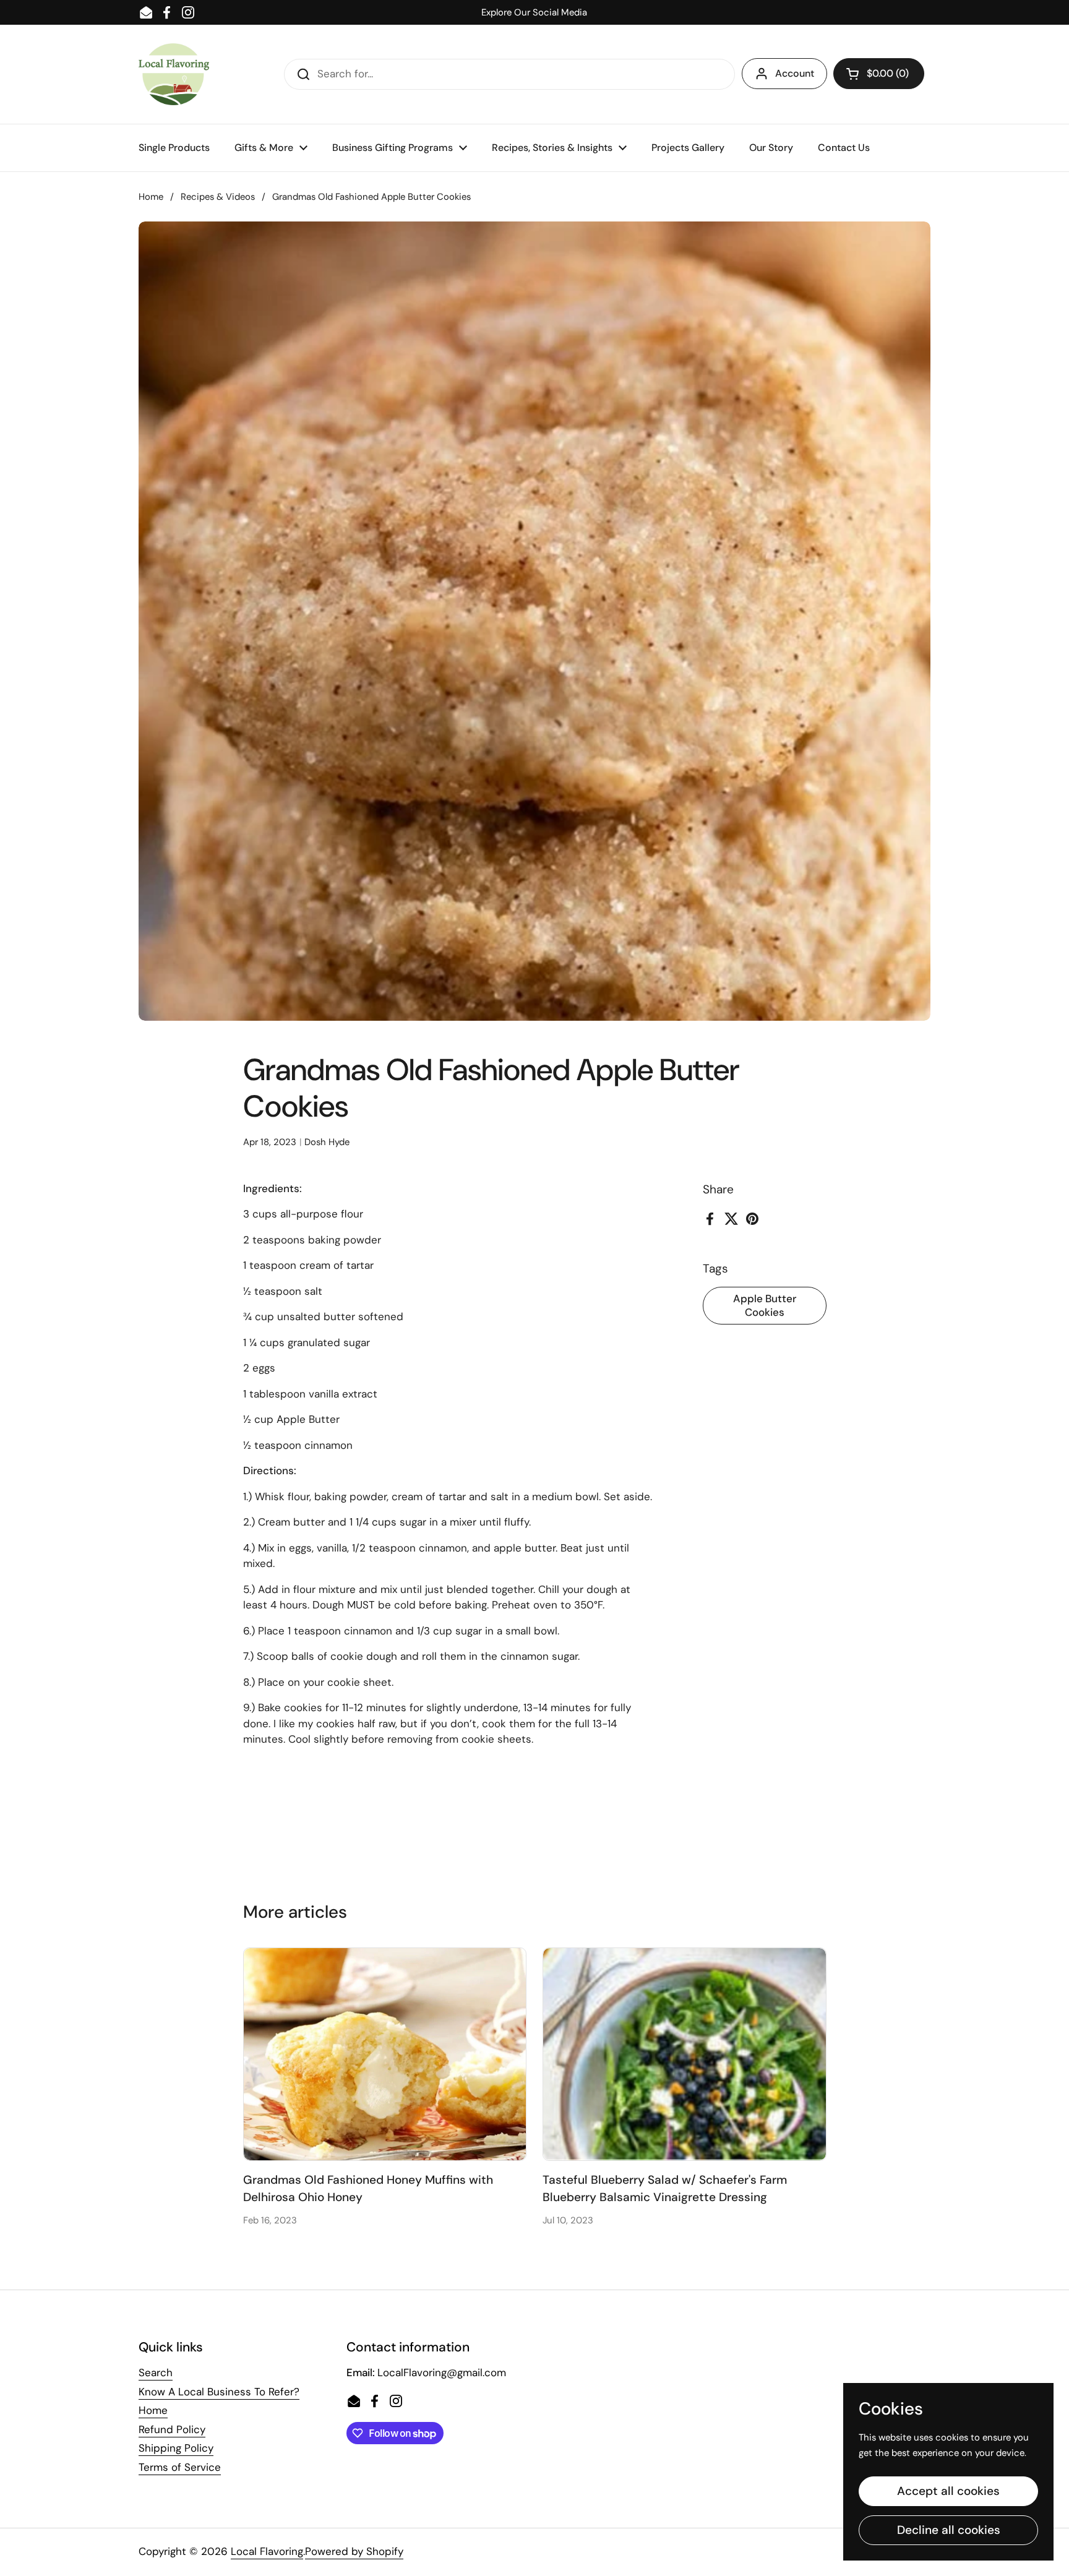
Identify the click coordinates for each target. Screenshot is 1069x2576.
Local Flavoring (267, 2551)
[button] (879, 74)
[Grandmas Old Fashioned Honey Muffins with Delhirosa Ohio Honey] (385, 2054)
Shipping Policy (176, 2448)
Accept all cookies (948, 2491)
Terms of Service (180, 2467)
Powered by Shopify (354, 2551)
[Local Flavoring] (174, 74)
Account (795, 73)
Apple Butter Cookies (765, 1305)
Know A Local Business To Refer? (219, 2392)
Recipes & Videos (218, 197)
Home (151, 197)
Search (156, 2372)
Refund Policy (172, 2429)
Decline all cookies (949, 2530)
